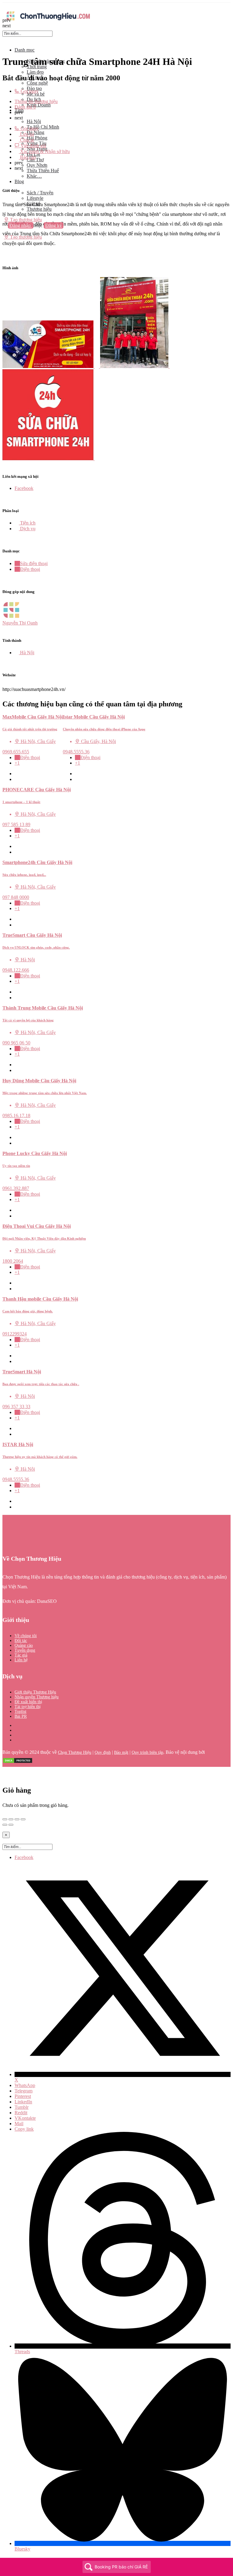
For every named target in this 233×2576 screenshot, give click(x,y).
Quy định (103, 1752)
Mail (19, 2124)
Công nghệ (37, 83)
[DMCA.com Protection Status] (18, 1762)
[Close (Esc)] (5, 1819)
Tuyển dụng (25, 1650)
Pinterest (23, 2096)
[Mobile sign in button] (5, 231)
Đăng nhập (21, 225)
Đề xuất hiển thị (28, 1702)
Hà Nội (34, 121)
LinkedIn (23, 2102)
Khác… (34, 176)
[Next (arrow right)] (11, 1825)
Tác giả (21, 1655)
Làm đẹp (35, 72)
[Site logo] (48, 22)
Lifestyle (35, 198)
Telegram (24, 2091)
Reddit (21, 2113)
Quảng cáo (24, 1645)
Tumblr (22, 2107)
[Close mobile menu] (5, 40)
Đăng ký (54, 225)
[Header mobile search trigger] (5, 243)
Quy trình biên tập (147, 1752)
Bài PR (21, 1716)
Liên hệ (21, 1660)
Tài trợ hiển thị (28, 1707)
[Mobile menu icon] (116, 6)
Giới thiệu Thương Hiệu (35, 1692)
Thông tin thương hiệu (36, 101)
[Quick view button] (17, 774)
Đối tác (21, 1641)
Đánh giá (25, 107)
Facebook (24, 1857)
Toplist (20, 1712)
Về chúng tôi (26, 1636)
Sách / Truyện (40, 193)
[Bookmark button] (17, 779)
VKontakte (25, 2118)
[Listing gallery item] (51, 366)
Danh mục (25, 50)
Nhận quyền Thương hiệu (37, 1697)
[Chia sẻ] (11, 1819)
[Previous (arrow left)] (5, 1825)
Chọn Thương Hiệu (75, 1752)
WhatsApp (25, 2085)
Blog (19, 181)
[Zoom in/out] (23, 1819)
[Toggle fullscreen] (17, 1819)
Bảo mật (121, 1752)
